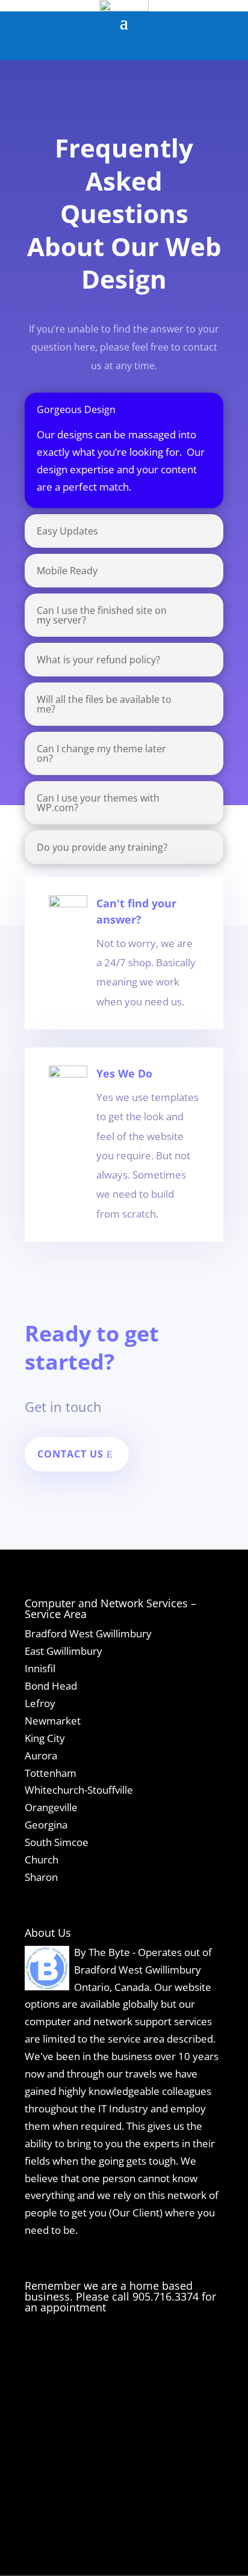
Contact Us (70, 1454)
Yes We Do (124, 1073)
